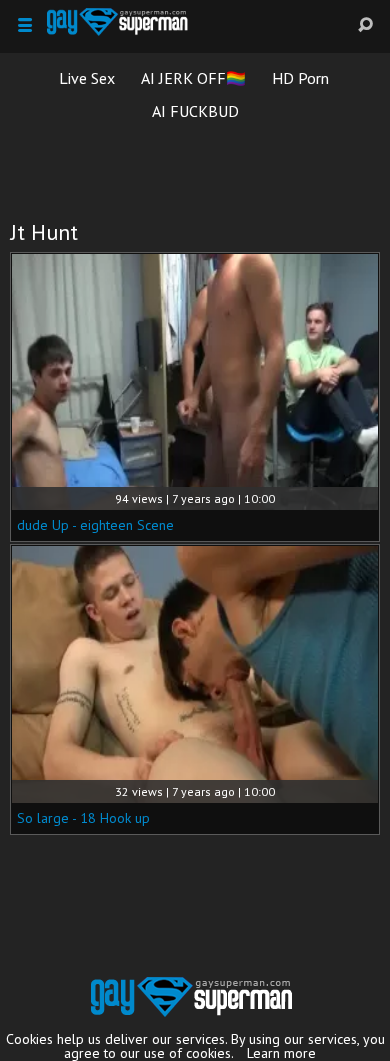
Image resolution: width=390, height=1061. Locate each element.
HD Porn (300, 78)
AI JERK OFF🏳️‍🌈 (193, 78)
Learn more (281, 1053)
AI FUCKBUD (195, 111)
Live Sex (87, 78)
